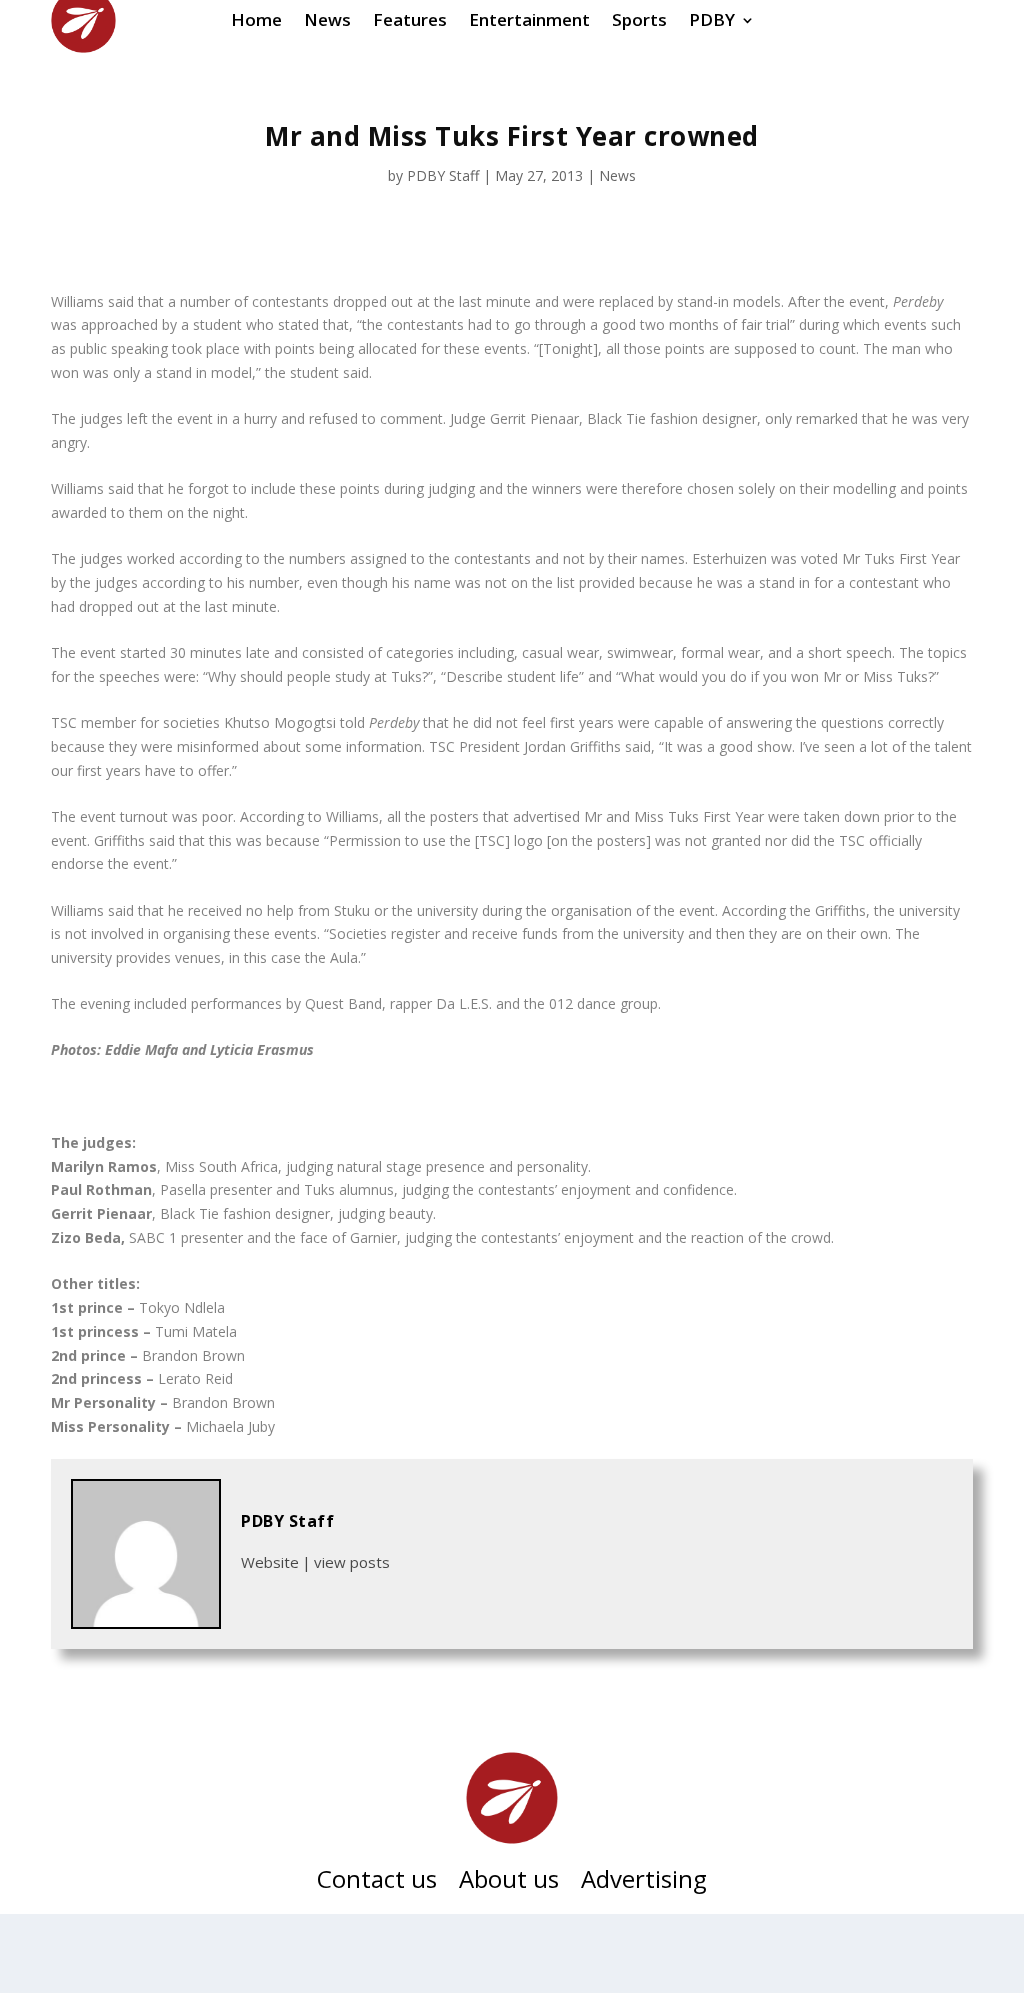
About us (509, 1883)
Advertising (644, 1883)
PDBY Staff (443, 175)
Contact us (377, 1883)
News (617, 175)
